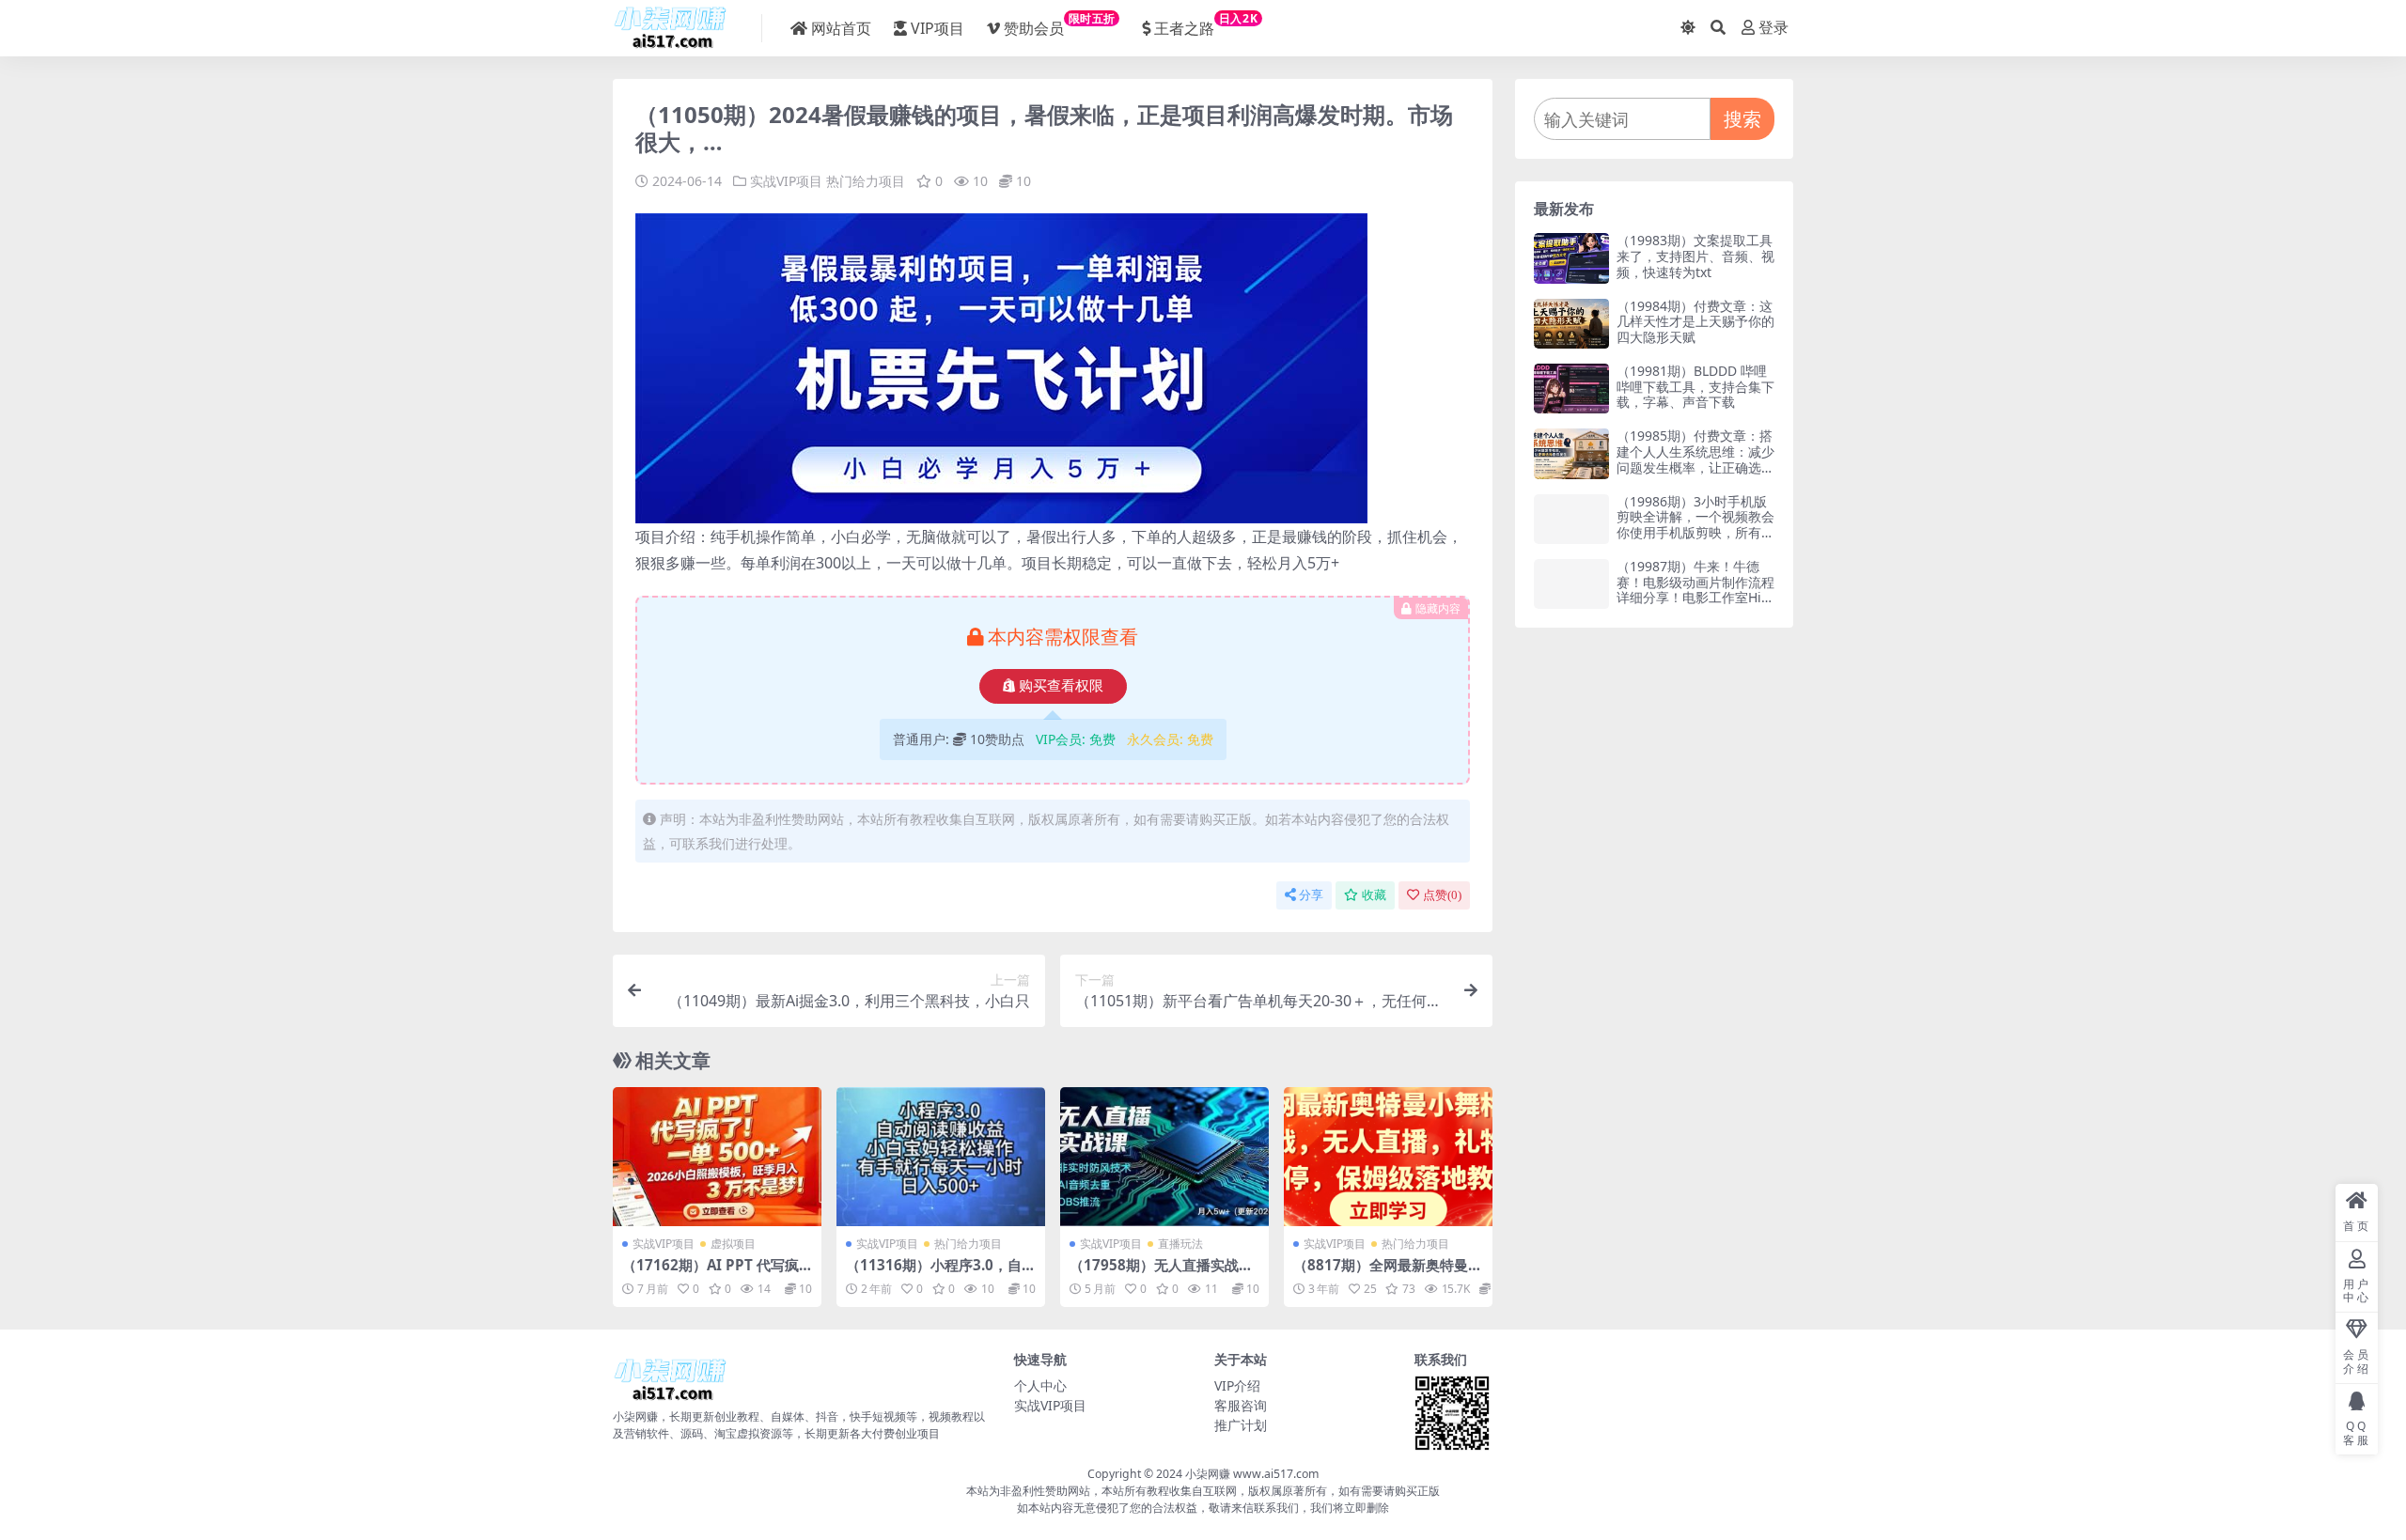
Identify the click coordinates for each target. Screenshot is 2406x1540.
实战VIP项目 (786, 181)
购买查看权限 (1061, 686)
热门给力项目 (866, 181)
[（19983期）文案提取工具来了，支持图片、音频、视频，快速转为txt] (1571, 258)
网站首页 (841, 28)
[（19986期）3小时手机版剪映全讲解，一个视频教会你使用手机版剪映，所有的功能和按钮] (1571, 519)
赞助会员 (1060, 24)
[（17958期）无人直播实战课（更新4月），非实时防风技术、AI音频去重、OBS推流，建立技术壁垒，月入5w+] (1164, 1157)
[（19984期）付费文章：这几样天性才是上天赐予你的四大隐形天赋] (1571, 324)
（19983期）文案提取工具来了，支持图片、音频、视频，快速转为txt (1695, 256)
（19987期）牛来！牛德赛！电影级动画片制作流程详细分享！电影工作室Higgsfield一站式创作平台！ (1695, 590)
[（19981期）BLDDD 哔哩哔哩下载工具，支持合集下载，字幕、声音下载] (1571, 389)
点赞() (1442, 895)
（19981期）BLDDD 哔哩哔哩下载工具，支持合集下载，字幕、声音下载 (1695, 387)
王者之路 (1206, 24)
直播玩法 (1180, 1244)
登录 (1773, 28)
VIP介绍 (1237, 1385)
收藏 (1374, 895)
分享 (1311, 895)
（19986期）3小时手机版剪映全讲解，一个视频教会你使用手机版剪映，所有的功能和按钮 (1695, 525)
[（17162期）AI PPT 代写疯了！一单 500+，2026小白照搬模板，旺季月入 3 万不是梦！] (717, 1157)
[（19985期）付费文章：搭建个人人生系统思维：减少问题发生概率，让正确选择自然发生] (1571, 453)
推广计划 (1241, 1425)
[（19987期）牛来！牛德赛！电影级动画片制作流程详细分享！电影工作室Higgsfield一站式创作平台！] (1571, 584)
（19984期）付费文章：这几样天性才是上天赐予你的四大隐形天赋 (1695, 322)
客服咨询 (1241, 1405)
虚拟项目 (733, 1244)
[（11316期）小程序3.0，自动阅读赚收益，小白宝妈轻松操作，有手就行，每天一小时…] (941, 1157)
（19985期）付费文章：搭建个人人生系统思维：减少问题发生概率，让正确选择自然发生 (1695, 459)
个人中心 (1040, 1385)
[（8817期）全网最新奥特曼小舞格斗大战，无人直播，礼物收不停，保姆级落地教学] (1388, 1157)
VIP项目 (937, 28)
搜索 (1742, 119)
